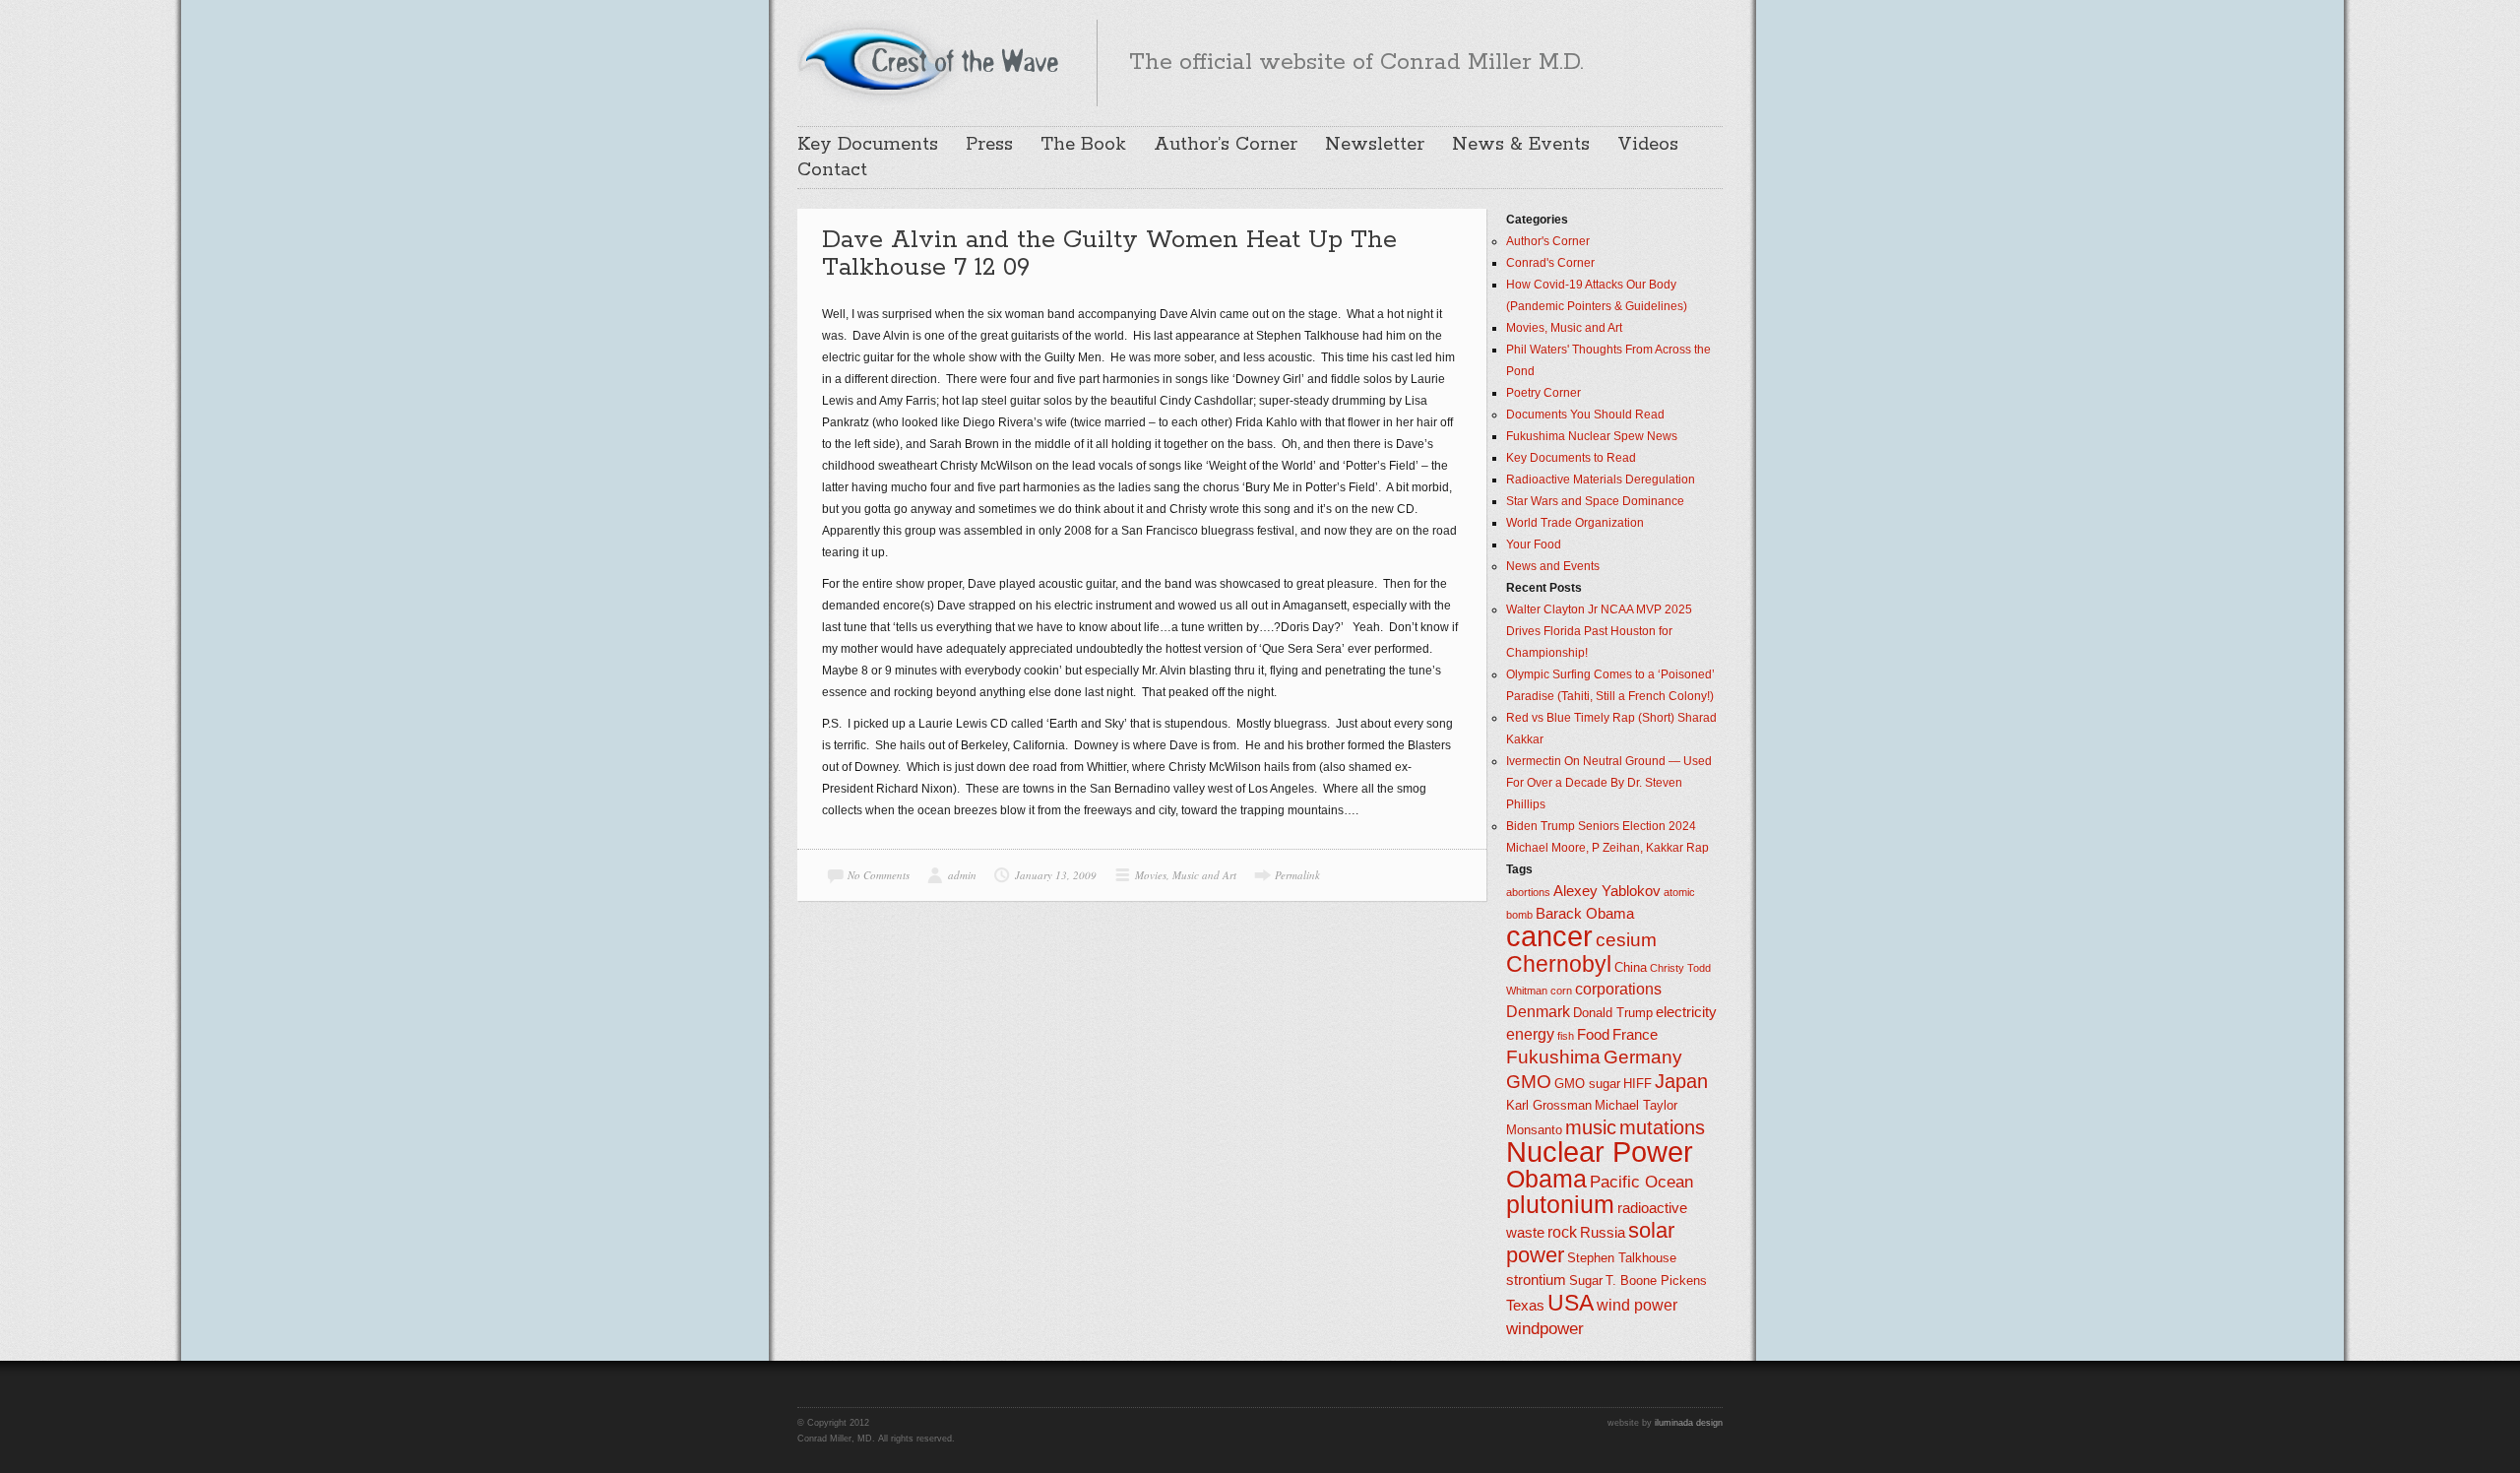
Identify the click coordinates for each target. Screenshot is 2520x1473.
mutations (1662, 1127)
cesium (1626, 940)
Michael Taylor (1636, 1105)
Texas (1525, 1306)
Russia (1603, 1233)
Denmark (1538, 1012)
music (1591, 1127)
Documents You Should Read (1585, 415)
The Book (1083, 145)
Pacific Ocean (1641, 1182)
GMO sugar (1587, 1084)
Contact (832, 170)
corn (1561, 991)
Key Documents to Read (1571, 458)
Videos (1648, 145)
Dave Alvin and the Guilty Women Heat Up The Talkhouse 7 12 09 (1109, 254)
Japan (1681, 1081)
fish (1566, 1036)
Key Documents (868, 145)
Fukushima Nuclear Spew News (1592, 436)
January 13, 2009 (1056, 875)
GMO (1529, 1082)
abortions (1528, 892)
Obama (1546, 1179)
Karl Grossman (1549, 1105)
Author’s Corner (1226, 145)
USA (1571, 1303)
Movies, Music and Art (1186, 875)
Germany (1643, 1057)
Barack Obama (1585, 914)
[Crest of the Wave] (931, 60)
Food (1593, 1035)
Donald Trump (1613, 1013)
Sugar (1586, 1281)
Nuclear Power (1600, 1152)
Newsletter (1375, 145)
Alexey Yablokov (1607, 891)
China (1631, 967)
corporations (1618, 989)
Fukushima (1553, 1057)
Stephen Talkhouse (1622, 1258)
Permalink (1297, 875)
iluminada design (1689, 1423)
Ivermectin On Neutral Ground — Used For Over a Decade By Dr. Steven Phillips (1609, 783)
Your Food (1534, 544)
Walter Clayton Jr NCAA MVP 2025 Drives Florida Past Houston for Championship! (1599, 631)
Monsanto (1534, 1130)
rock (1562, 1232)
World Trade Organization (1575, 523)
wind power (1637, 1305)
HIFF (1638, 1084)
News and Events (1553, 566)
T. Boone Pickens (1656, 1281)
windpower (1545, 1328)
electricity (1686, 1012)
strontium (1536, 1280)
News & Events (1521, 145)
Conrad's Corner (1550, 263)
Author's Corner (1548, 241)
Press (989, 145)
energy (1530, 1034)
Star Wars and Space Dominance (1595, 501)
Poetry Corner (1543, 393)
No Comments (879, 875)
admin (962, 875)
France (1635, 1035)
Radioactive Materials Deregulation (1601, 480)
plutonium (1560, 1205)
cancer (1549, 936)
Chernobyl (1559, 964)
